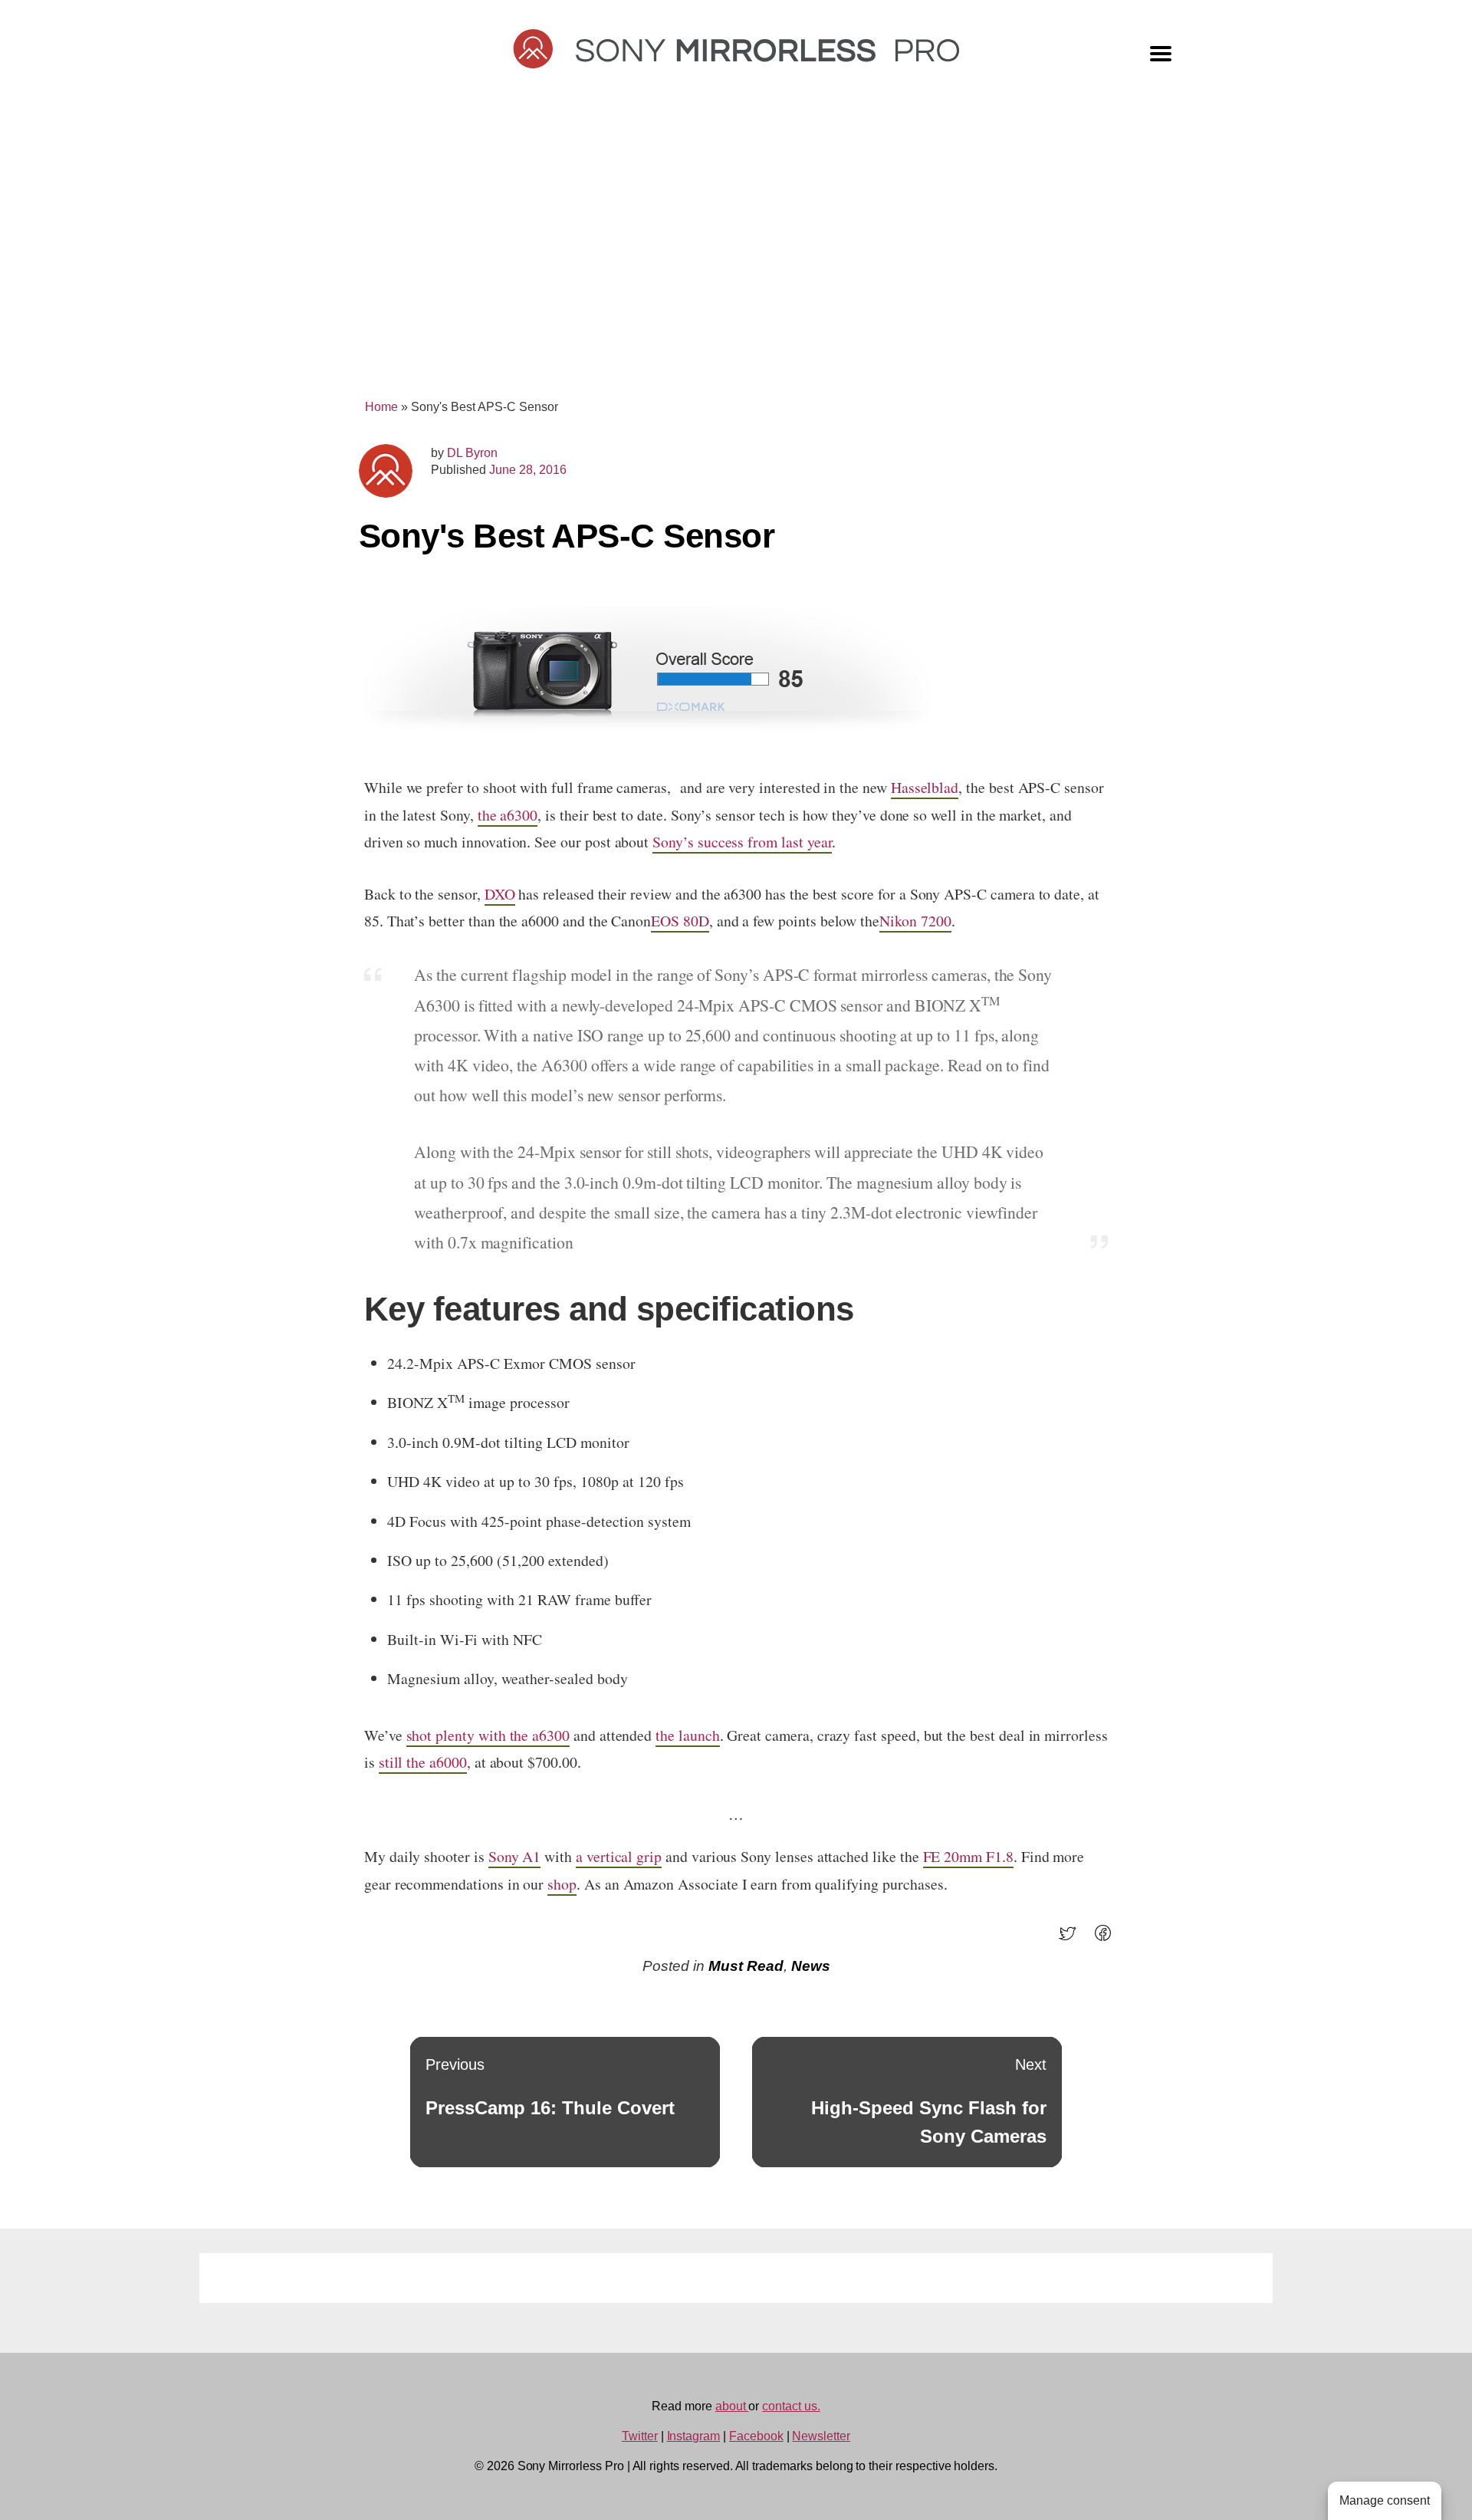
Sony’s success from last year (742, 842)
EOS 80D (680, 921)
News (811, 1966)
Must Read (746, 1966)
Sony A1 (515, 1856)
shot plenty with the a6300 (488, 1735)
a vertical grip (619, 1856)
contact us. (791, 2406)
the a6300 (508, 815)
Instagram (694, 2436)
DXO (500, 894)
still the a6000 (423, 1762)
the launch (687, 1735)
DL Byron (472, 453)
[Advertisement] (736, 255)
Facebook (756, 2436)
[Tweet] (1072, 1938)
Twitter (640, 2436)
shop (562, 1884)
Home (381, 407)
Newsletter (821, 2436)
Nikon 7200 (915, 921)
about (732, 2406)
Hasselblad (925, 787)
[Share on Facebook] (1107, 1938)
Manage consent (1385, 2500)
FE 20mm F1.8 (968, 1856)
